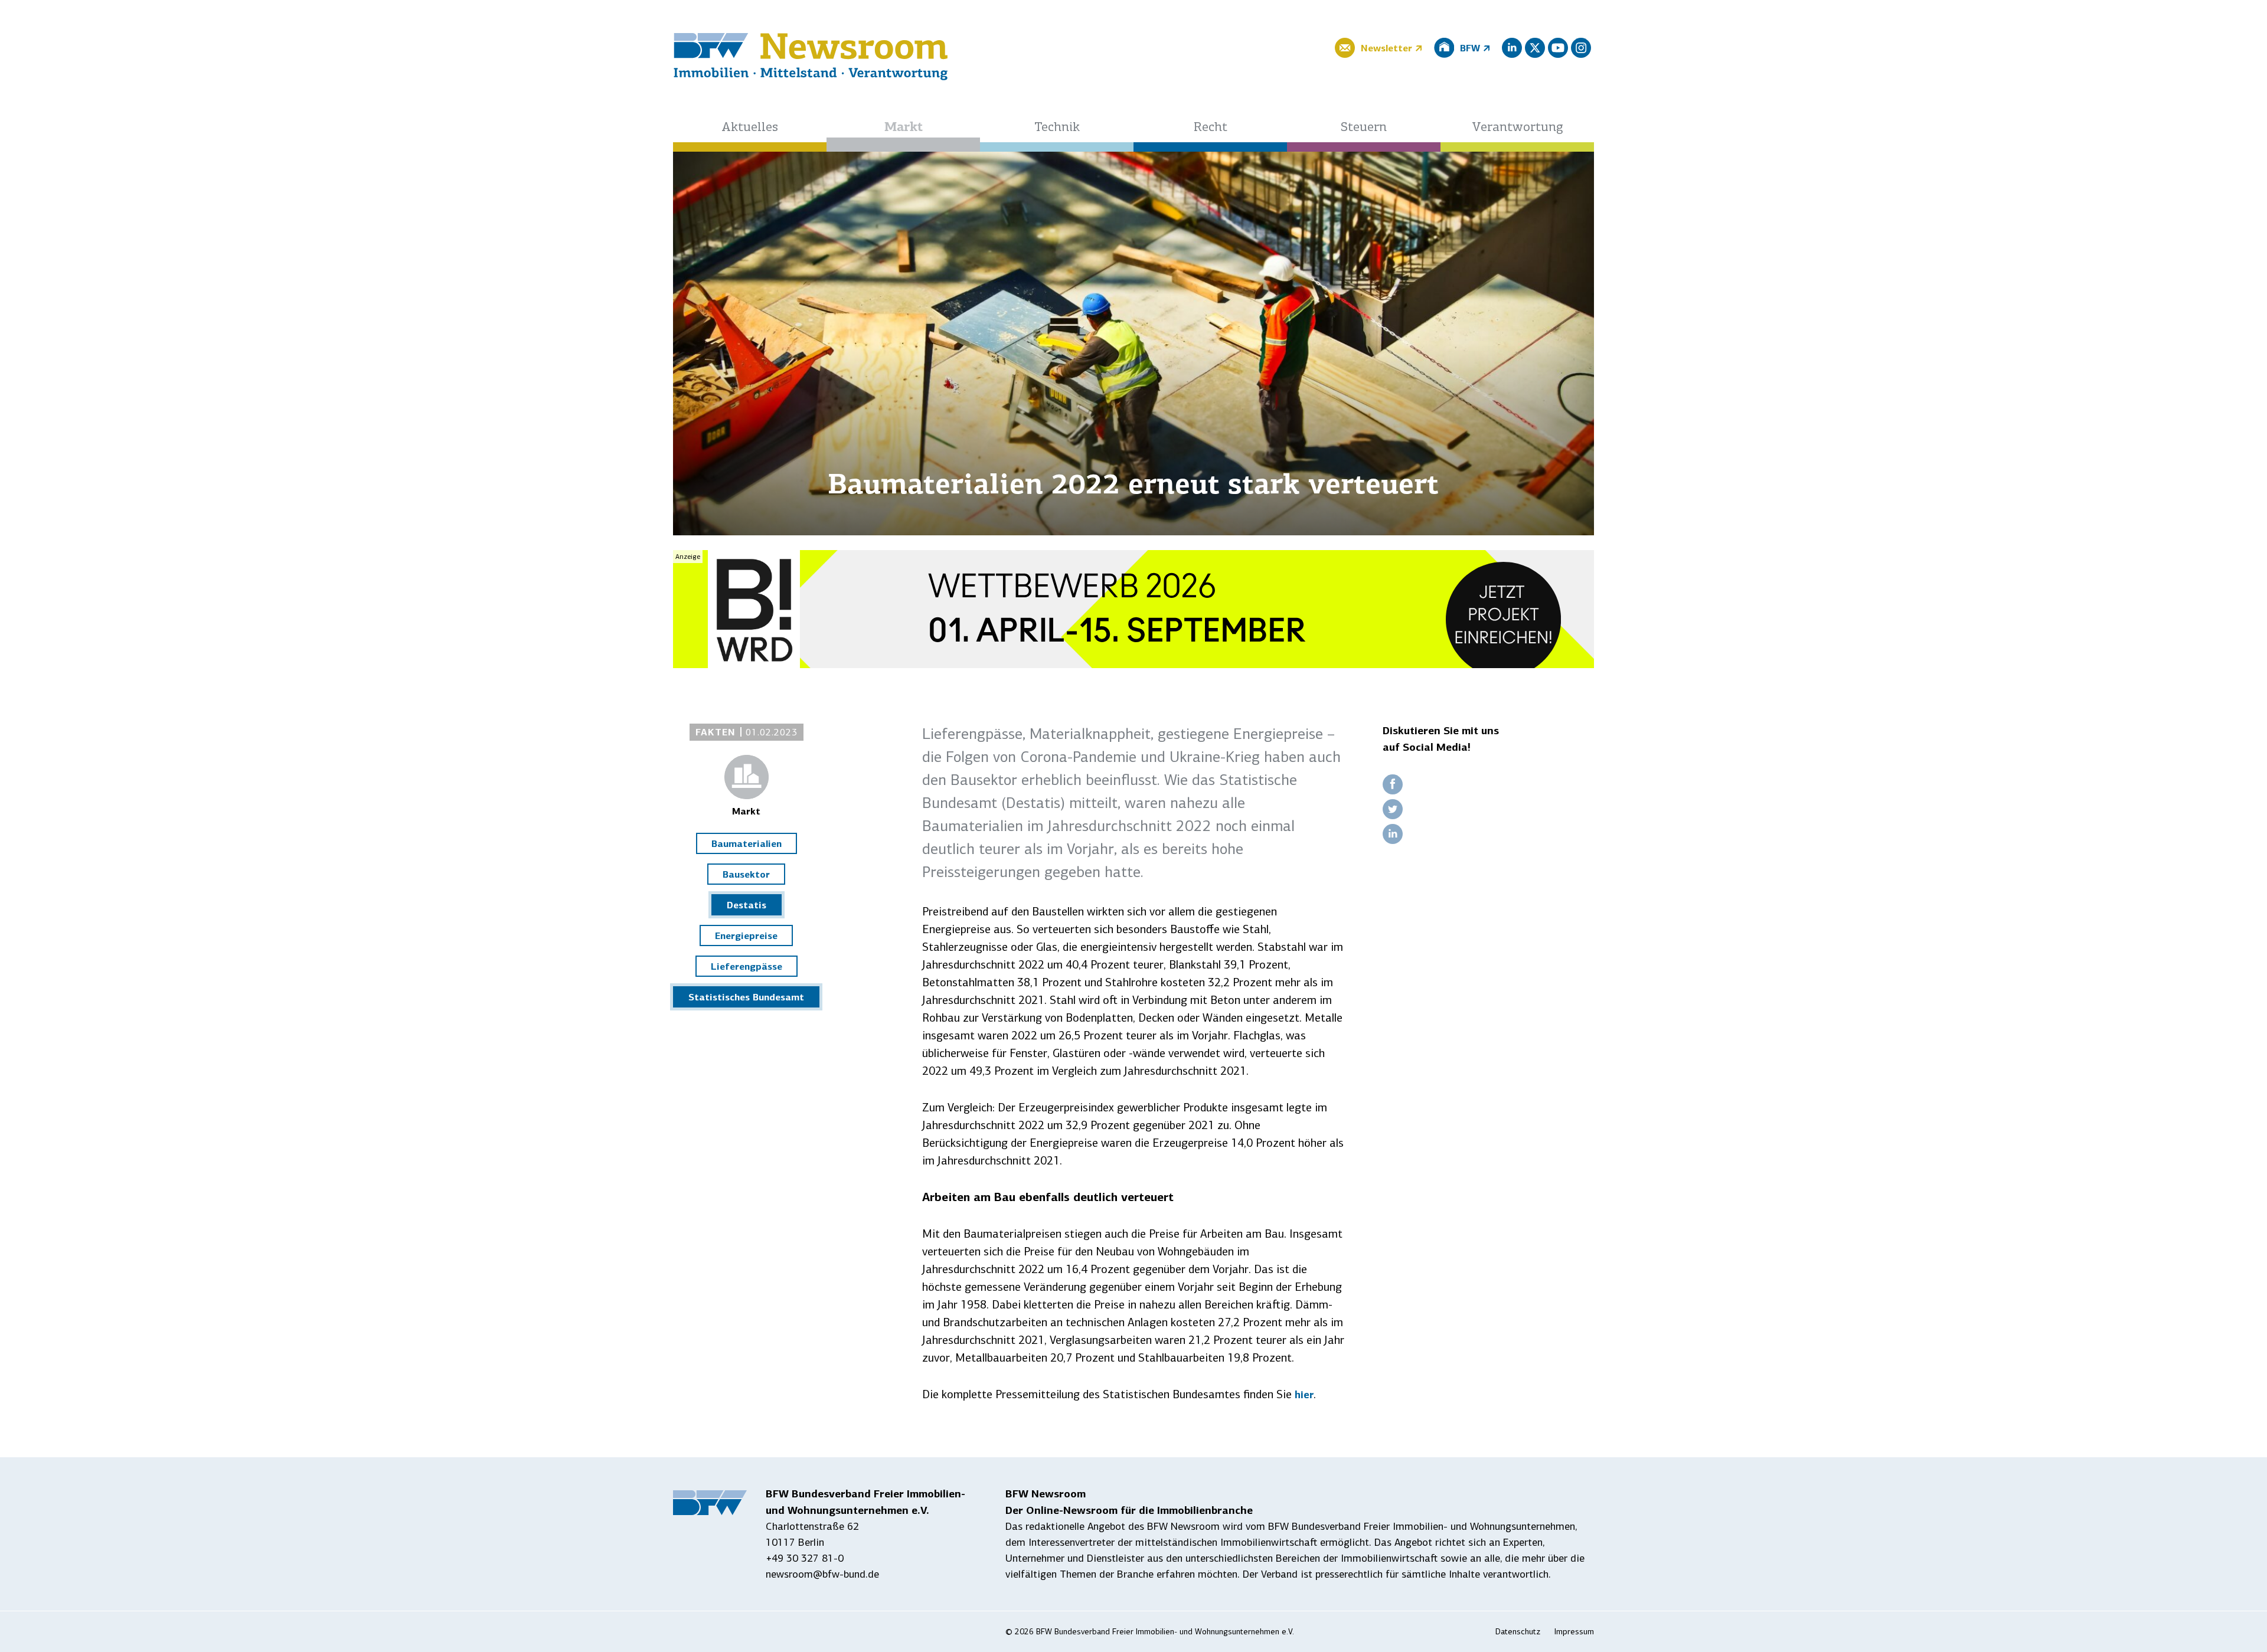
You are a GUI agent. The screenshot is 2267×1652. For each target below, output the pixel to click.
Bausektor (746, 874)
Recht (1211, 128)
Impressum (1574, 1632)
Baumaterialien (747, 843)
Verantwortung (1518, 128)
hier (1304, 1395)
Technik (1057, 128)
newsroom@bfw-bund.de (822, 1574)
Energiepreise (746, 935)
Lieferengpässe (747, 966)
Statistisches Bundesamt (746, 997)
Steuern (1364, 128)
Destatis (747, 905)
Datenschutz (1518, 1632)
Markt (904, 128)
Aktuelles (750, 128)
